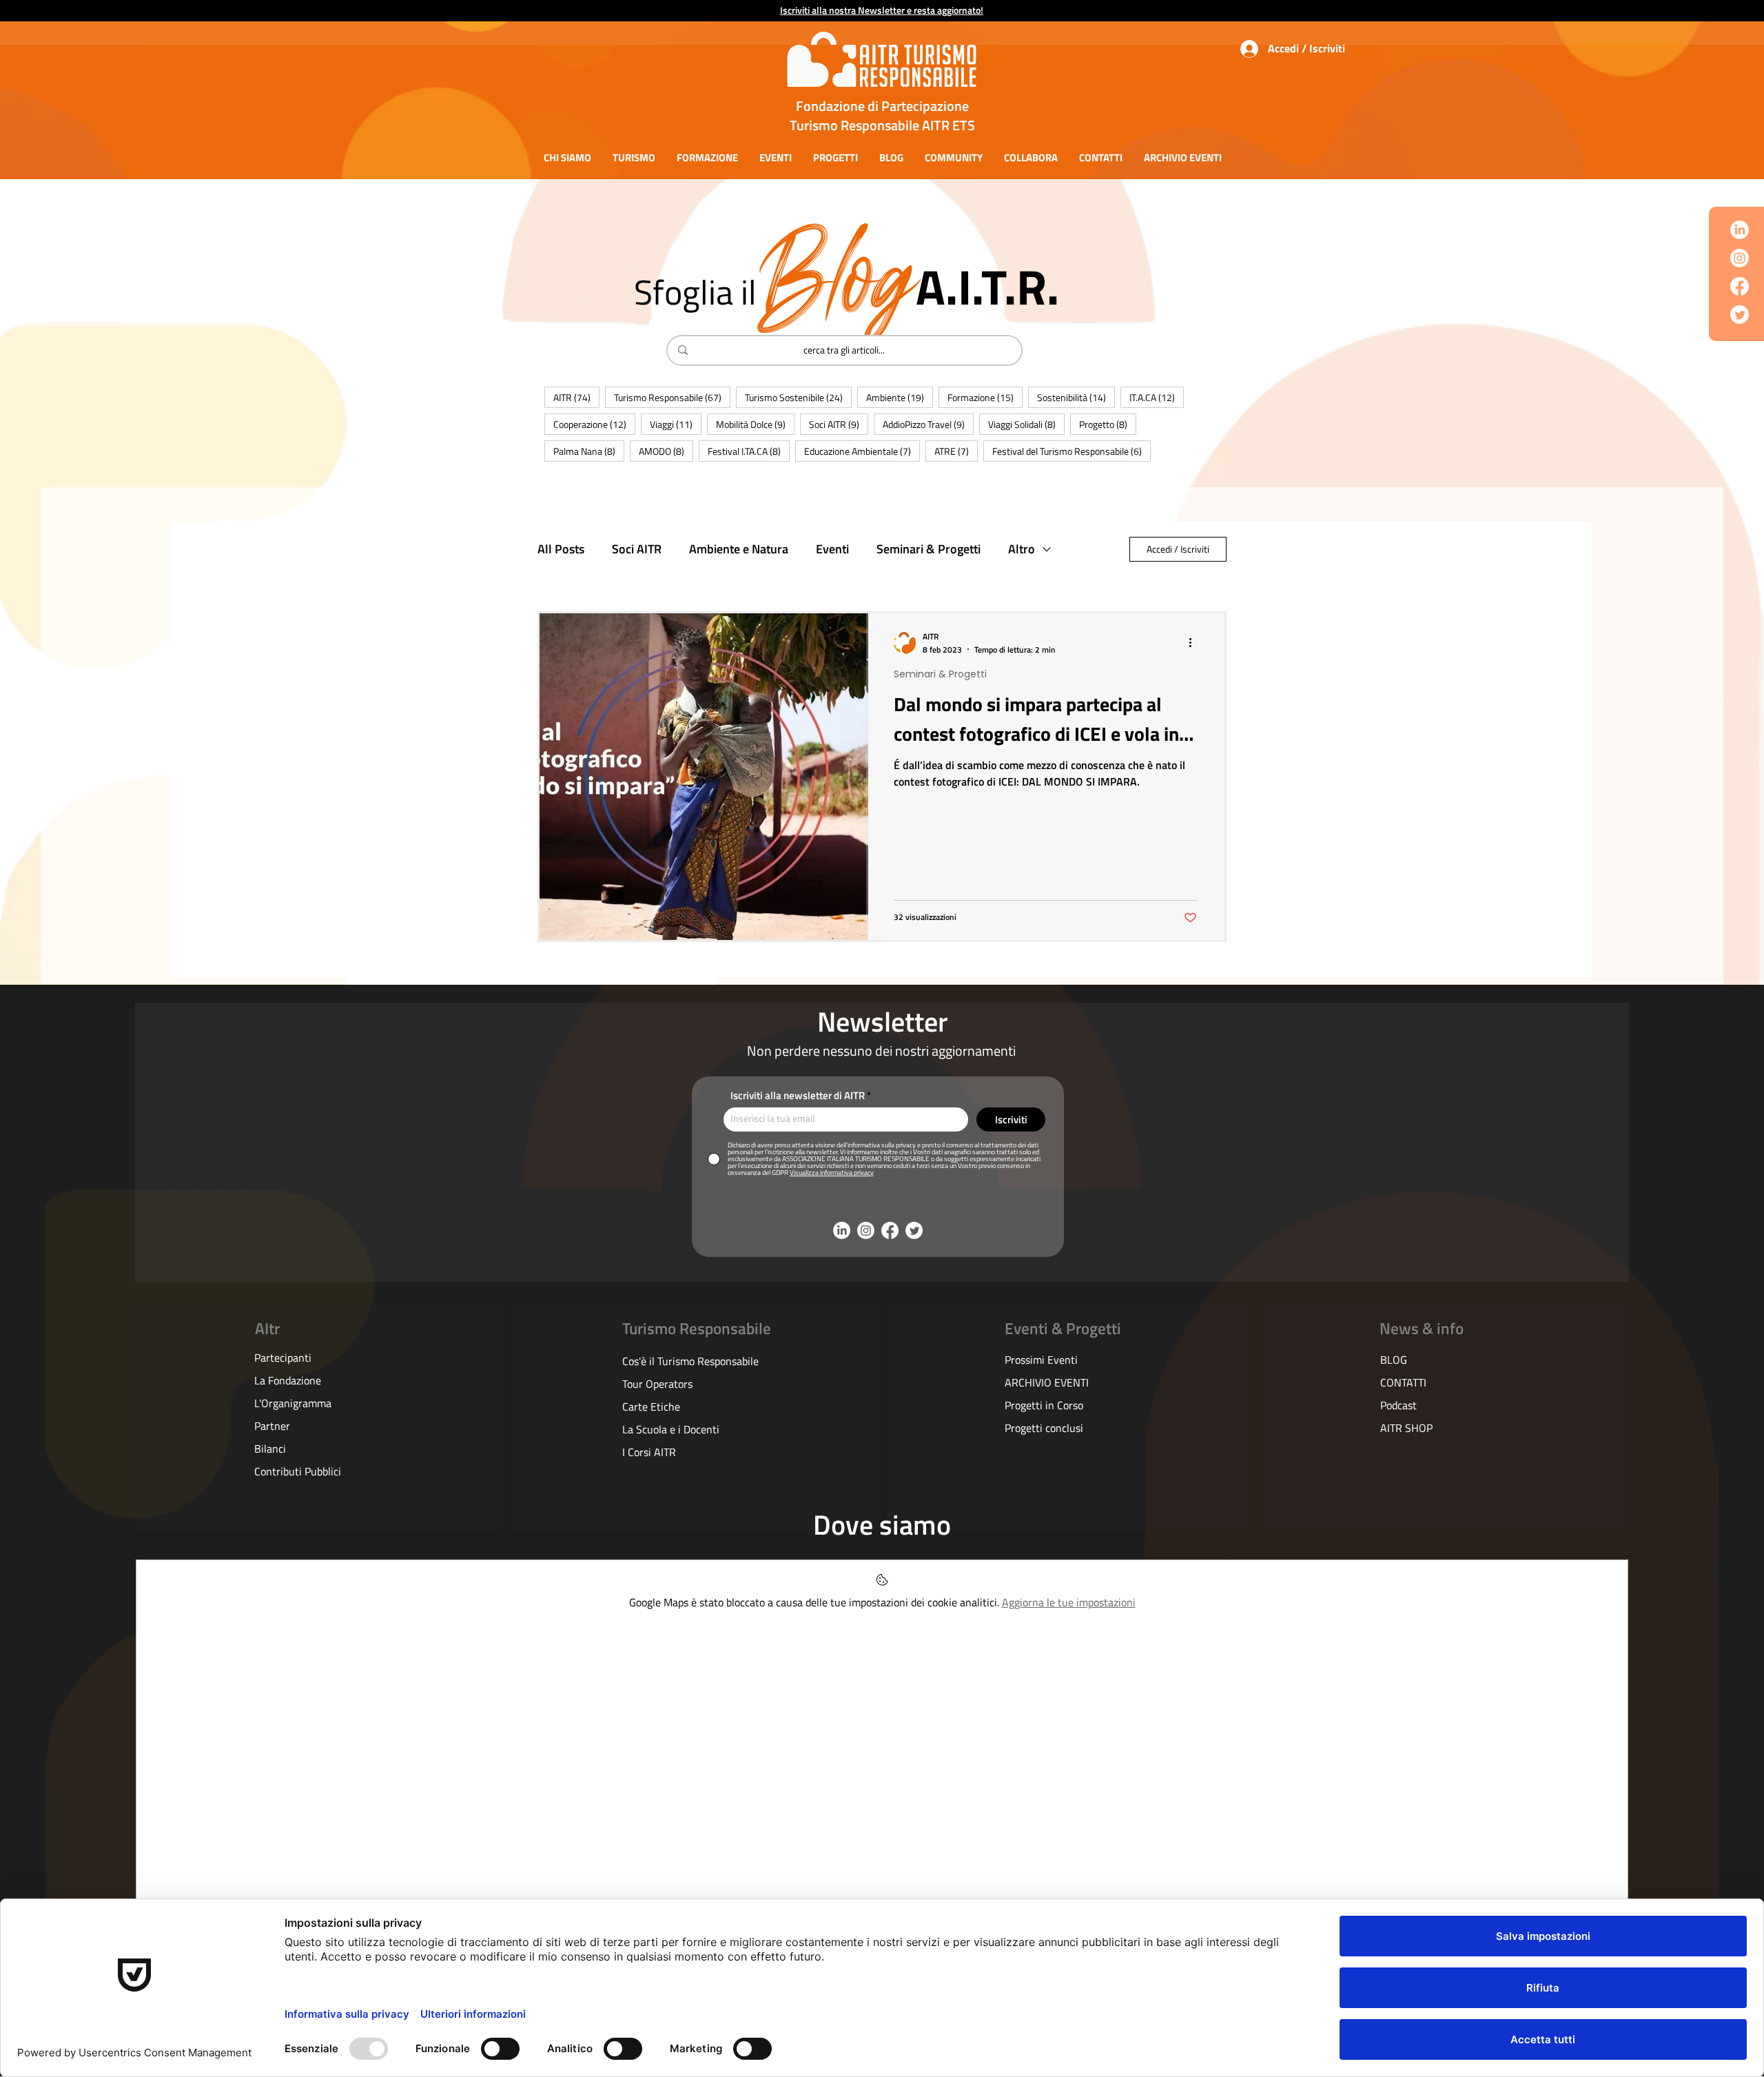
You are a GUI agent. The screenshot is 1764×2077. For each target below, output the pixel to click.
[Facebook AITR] (1740, 286)
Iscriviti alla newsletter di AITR (798, 1095)
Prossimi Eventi (1041, 1360)
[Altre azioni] (1195, 643)
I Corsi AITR (649, 1452)
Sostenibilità (1076, 397)
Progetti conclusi (1044, 1428)
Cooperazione (594, 424)
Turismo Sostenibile (798, 397)
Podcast (1398, 1405)
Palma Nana (589, 451)
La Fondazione (288, 1380)
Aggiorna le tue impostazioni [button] (1069, 1602)
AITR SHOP (1406, 1428)
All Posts (561, 549)
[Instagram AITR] (1740, 258)
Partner (272, 1426)
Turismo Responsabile (672, 397)
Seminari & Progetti (929, 549)
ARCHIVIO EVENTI (1047, 1382)
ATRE (956, 451)
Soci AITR (839, 424)
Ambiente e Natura (739, 549)
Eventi (832, 549)
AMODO (666, 451)
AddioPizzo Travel (928, 424)
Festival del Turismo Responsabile (1071, 451)
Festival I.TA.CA (749, 451)
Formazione (985, 397)
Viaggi (676, 424)
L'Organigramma (293, 1403)
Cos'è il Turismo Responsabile (690, 1361)
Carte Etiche (651, 1406)
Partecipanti (283, 1358)
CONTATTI (1403, 1382)
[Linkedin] (1740, 230)
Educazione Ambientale (862, 451)
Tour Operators (657, 1384)
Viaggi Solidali (1026, 424)
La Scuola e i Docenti (671, 1429)
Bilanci (270, 1449)
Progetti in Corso (1044, 1405)
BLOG (1394, 1360)
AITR (576, 397)
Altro (1022, 549)
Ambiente (900, 397)
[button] (567, 157)
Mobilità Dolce (755, 424)
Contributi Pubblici (298, 1471)
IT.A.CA (1157, 397)
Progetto (1108, 424)
